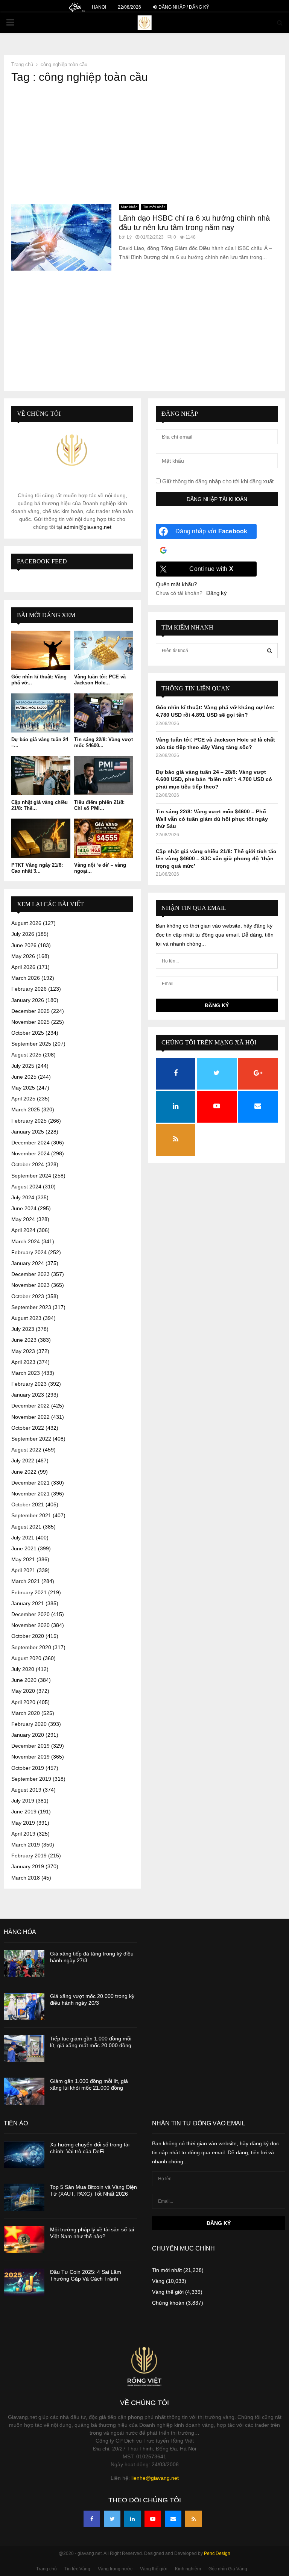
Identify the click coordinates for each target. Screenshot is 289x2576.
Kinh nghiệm (188, 2569)
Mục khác (129, 207)
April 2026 (23, 967)
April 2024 (23, 1230)
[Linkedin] (132, 2519)
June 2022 (24, 1472)
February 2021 (29, 1592)
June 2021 (24, 1548)
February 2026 (29, 989)
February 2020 (29, 1724)
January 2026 (28, 1000)
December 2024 (30, 1143)
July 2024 (23, 1197)
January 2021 (28, 1603)
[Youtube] (153, 2519)
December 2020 (30, 1614)
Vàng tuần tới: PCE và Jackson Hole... (100, 680)
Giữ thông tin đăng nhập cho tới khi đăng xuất (217, 481)
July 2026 (23, 934)
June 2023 (24, 1340)
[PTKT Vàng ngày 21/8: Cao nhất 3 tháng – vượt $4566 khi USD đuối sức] (41, 838)
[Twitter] (112, 2519)
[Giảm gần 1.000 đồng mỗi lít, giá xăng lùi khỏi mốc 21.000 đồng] (24, 2091)
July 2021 (23, 1538)
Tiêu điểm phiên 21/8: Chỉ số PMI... (99, 805)
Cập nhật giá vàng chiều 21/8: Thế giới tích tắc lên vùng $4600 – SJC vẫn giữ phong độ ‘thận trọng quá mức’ (216, 859)
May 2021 (23, 1559)
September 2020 (31, 1647)
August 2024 (26, 1187)
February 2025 (29, 1121)
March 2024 (26, 1241)
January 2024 (28, 1263)
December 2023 (30, 1274)
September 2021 (31, 1515)
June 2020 (24, 1680)
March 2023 (26, 1373)
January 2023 (28, 1395)
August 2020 (26, 1658)
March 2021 (26, 1581)
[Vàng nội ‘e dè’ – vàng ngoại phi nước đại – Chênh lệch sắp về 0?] (104, 838)
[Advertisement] (144, 144)
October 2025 (28, 1033)
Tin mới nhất (154, 207)
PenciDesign (217, 2553)
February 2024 (29, 1252)
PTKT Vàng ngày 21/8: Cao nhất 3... (37, 868)
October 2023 (28, 1296)
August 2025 (26, 1055)
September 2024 (31, 1176)
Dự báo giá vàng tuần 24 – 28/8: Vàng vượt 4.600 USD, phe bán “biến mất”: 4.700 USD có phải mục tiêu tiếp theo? (214, 779)
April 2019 (23, 1834)
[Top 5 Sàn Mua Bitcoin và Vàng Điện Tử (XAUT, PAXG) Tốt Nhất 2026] (24, 2197)
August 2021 (26, 1527)
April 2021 (23, 1570)
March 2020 (26, 1713)
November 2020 (30, 1625)
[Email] (173, 2519)
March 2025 (26, 1109)
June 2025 (24, 1077)
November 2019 (30, 1757)
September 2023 (31, 1307)
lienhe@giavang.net (155, 2478)
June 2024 (24, 1208)
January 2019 (28, 1866)
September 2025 (31, 1044)
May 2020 (23, 1691)
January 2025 (28, 1132)
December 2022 (30, 1406)
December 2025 (30, 1011)
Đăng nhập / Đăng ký (183, 7)
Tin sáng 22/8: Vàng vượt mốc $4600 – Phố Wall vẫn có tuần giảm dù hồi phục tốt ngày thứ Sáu (212, 819)
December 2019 (30, 1746)
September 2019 (31, 1779)
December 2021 (30, 1483)
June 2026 (24, 945)
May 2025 (23, 1088)
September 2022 (31, 1439)
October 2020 (28, 1636)
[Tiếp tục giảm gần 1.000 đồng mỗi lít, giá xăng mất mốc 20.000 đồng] (24, 2049)
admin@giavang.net (87, 527)
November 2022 (30, 1417)
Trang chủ (46, 2569)
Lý (129, 237)
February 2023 (29, 1384)
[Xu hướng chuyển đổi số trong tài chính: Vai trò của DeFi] (24, 2155)
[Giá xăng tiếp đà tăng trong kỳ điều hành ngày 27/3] (24, 1964)
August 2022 (26, 1450)
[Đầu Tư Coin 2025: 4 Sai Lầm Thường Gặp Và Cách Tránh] (24, 2282)
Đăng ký (217, 593)
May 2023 (23, 1351)
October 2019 (28, 1768)
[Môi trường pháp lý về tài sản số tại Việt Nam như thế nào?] (24, 2240)
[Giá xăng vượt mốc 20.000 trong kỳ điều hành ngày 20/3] (24, 2006)
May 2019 (23, 1823)
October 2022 (28, 1428)
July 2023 (23, 1329)
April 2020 (23, 1702)
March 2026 (26, 978)
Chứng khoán (168, 2303)
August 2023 (26, 1318)
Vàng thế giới (168, 2292)
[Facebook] (92, 2519)
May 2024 (23, 1219)
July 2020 (23, 1669)
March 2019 (26, 1845)
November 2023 (30, 1285)
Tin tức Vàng (77, 2569)
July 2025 (23, 1066)
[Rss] (193, 2519)
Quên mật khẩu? (176, 584)
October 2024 (28, 1164)
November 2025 (30, 1022)
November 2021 (30, 1494)
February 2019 (29, 1856)
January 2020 (28, 1735)
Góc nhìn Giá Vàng (228, 2569)
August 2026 (26, 923)
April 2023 (23, 1362)
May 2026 (23, 956)
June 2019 (24, 1812)
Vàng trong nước (115, 2569)
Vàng (158, 2281)
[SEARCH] (270, 651)
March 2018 (26, 1878)
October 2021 (28, 1504)
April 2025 (23, 1099)
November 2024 (30, 1153)
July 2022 (23, 1461)
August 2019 (26, 1790)
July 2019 (23, 1801)
